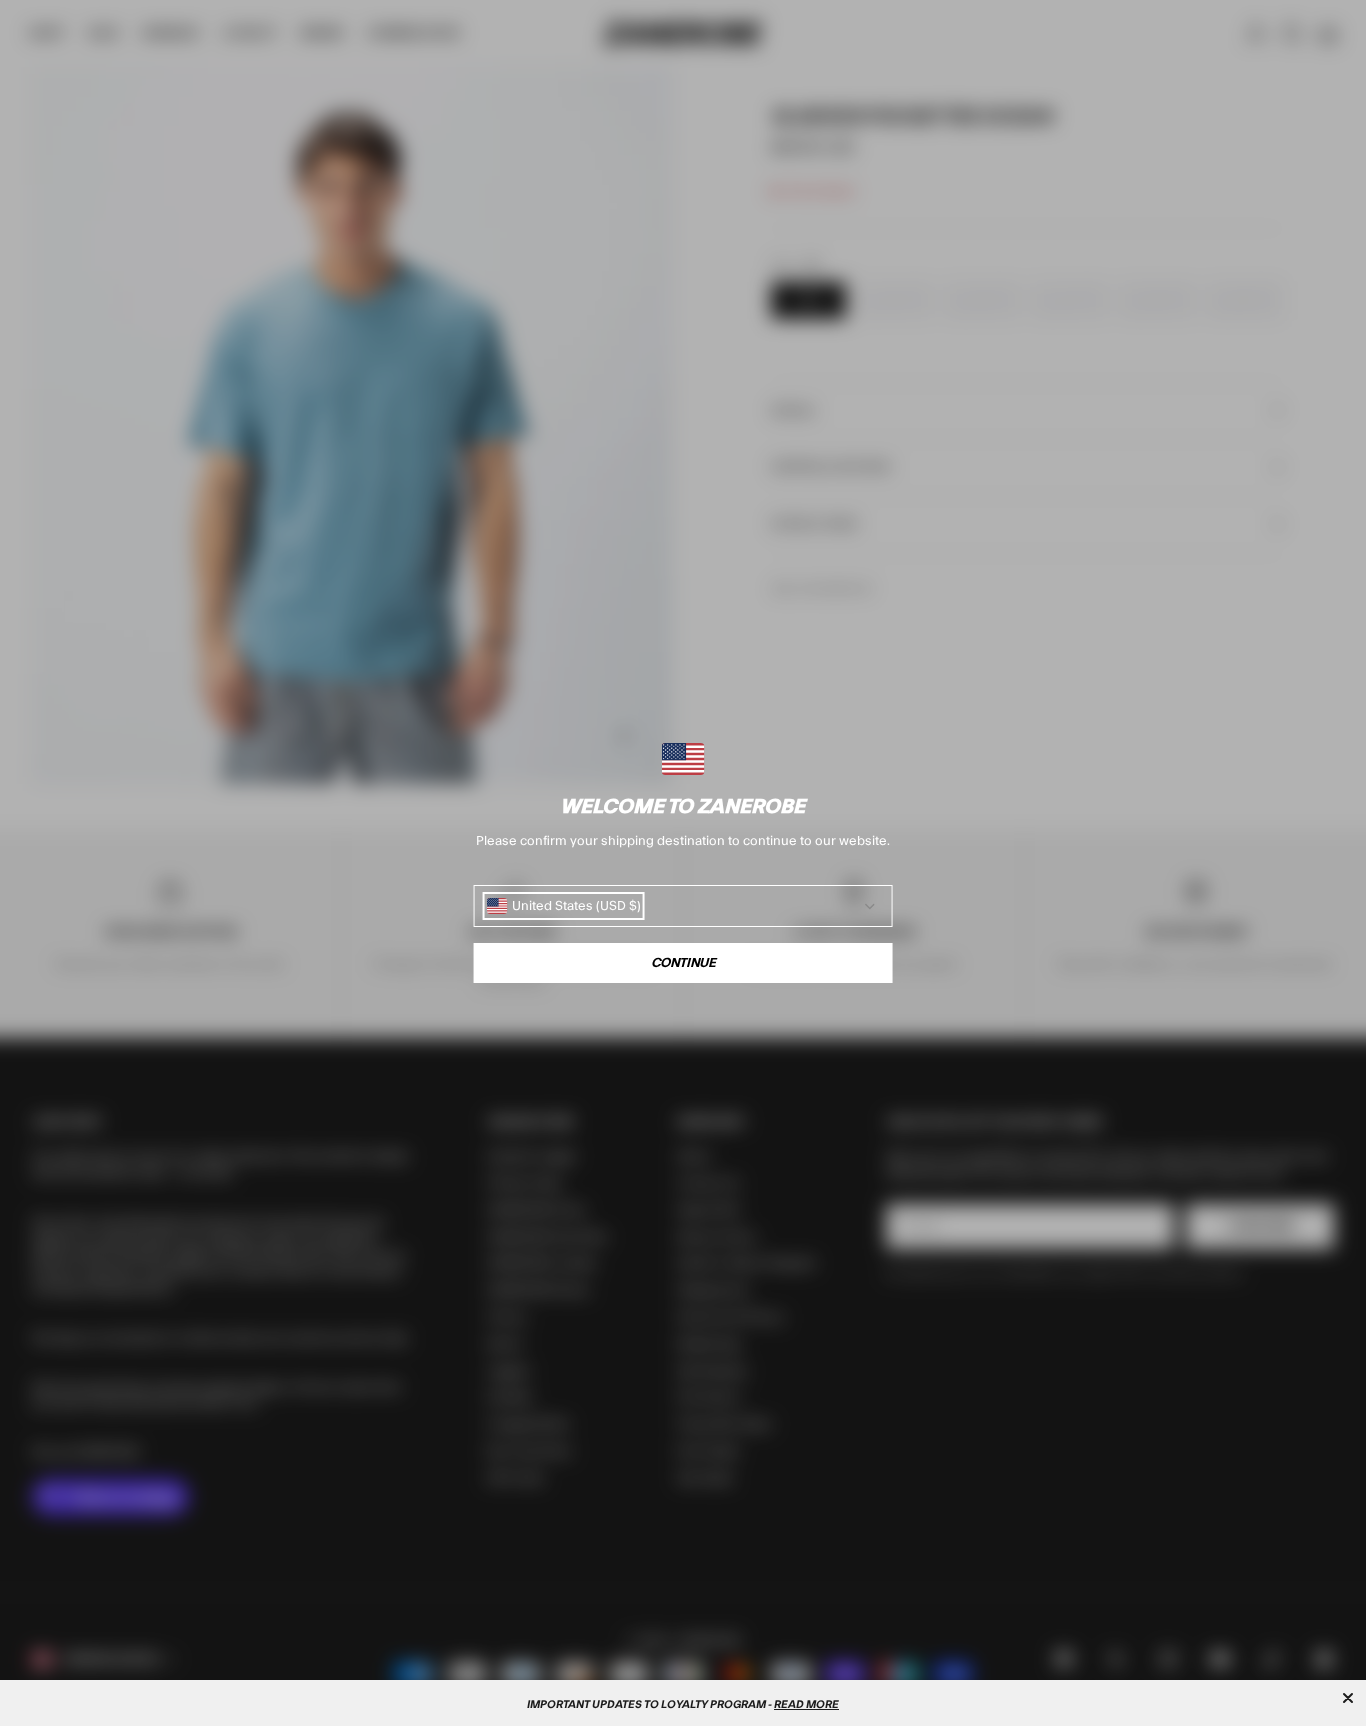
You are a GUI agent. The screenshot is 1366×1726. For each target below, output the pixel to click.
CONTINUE (683, 963)
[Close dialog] (1348, 1698)
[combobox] (564, 906)
